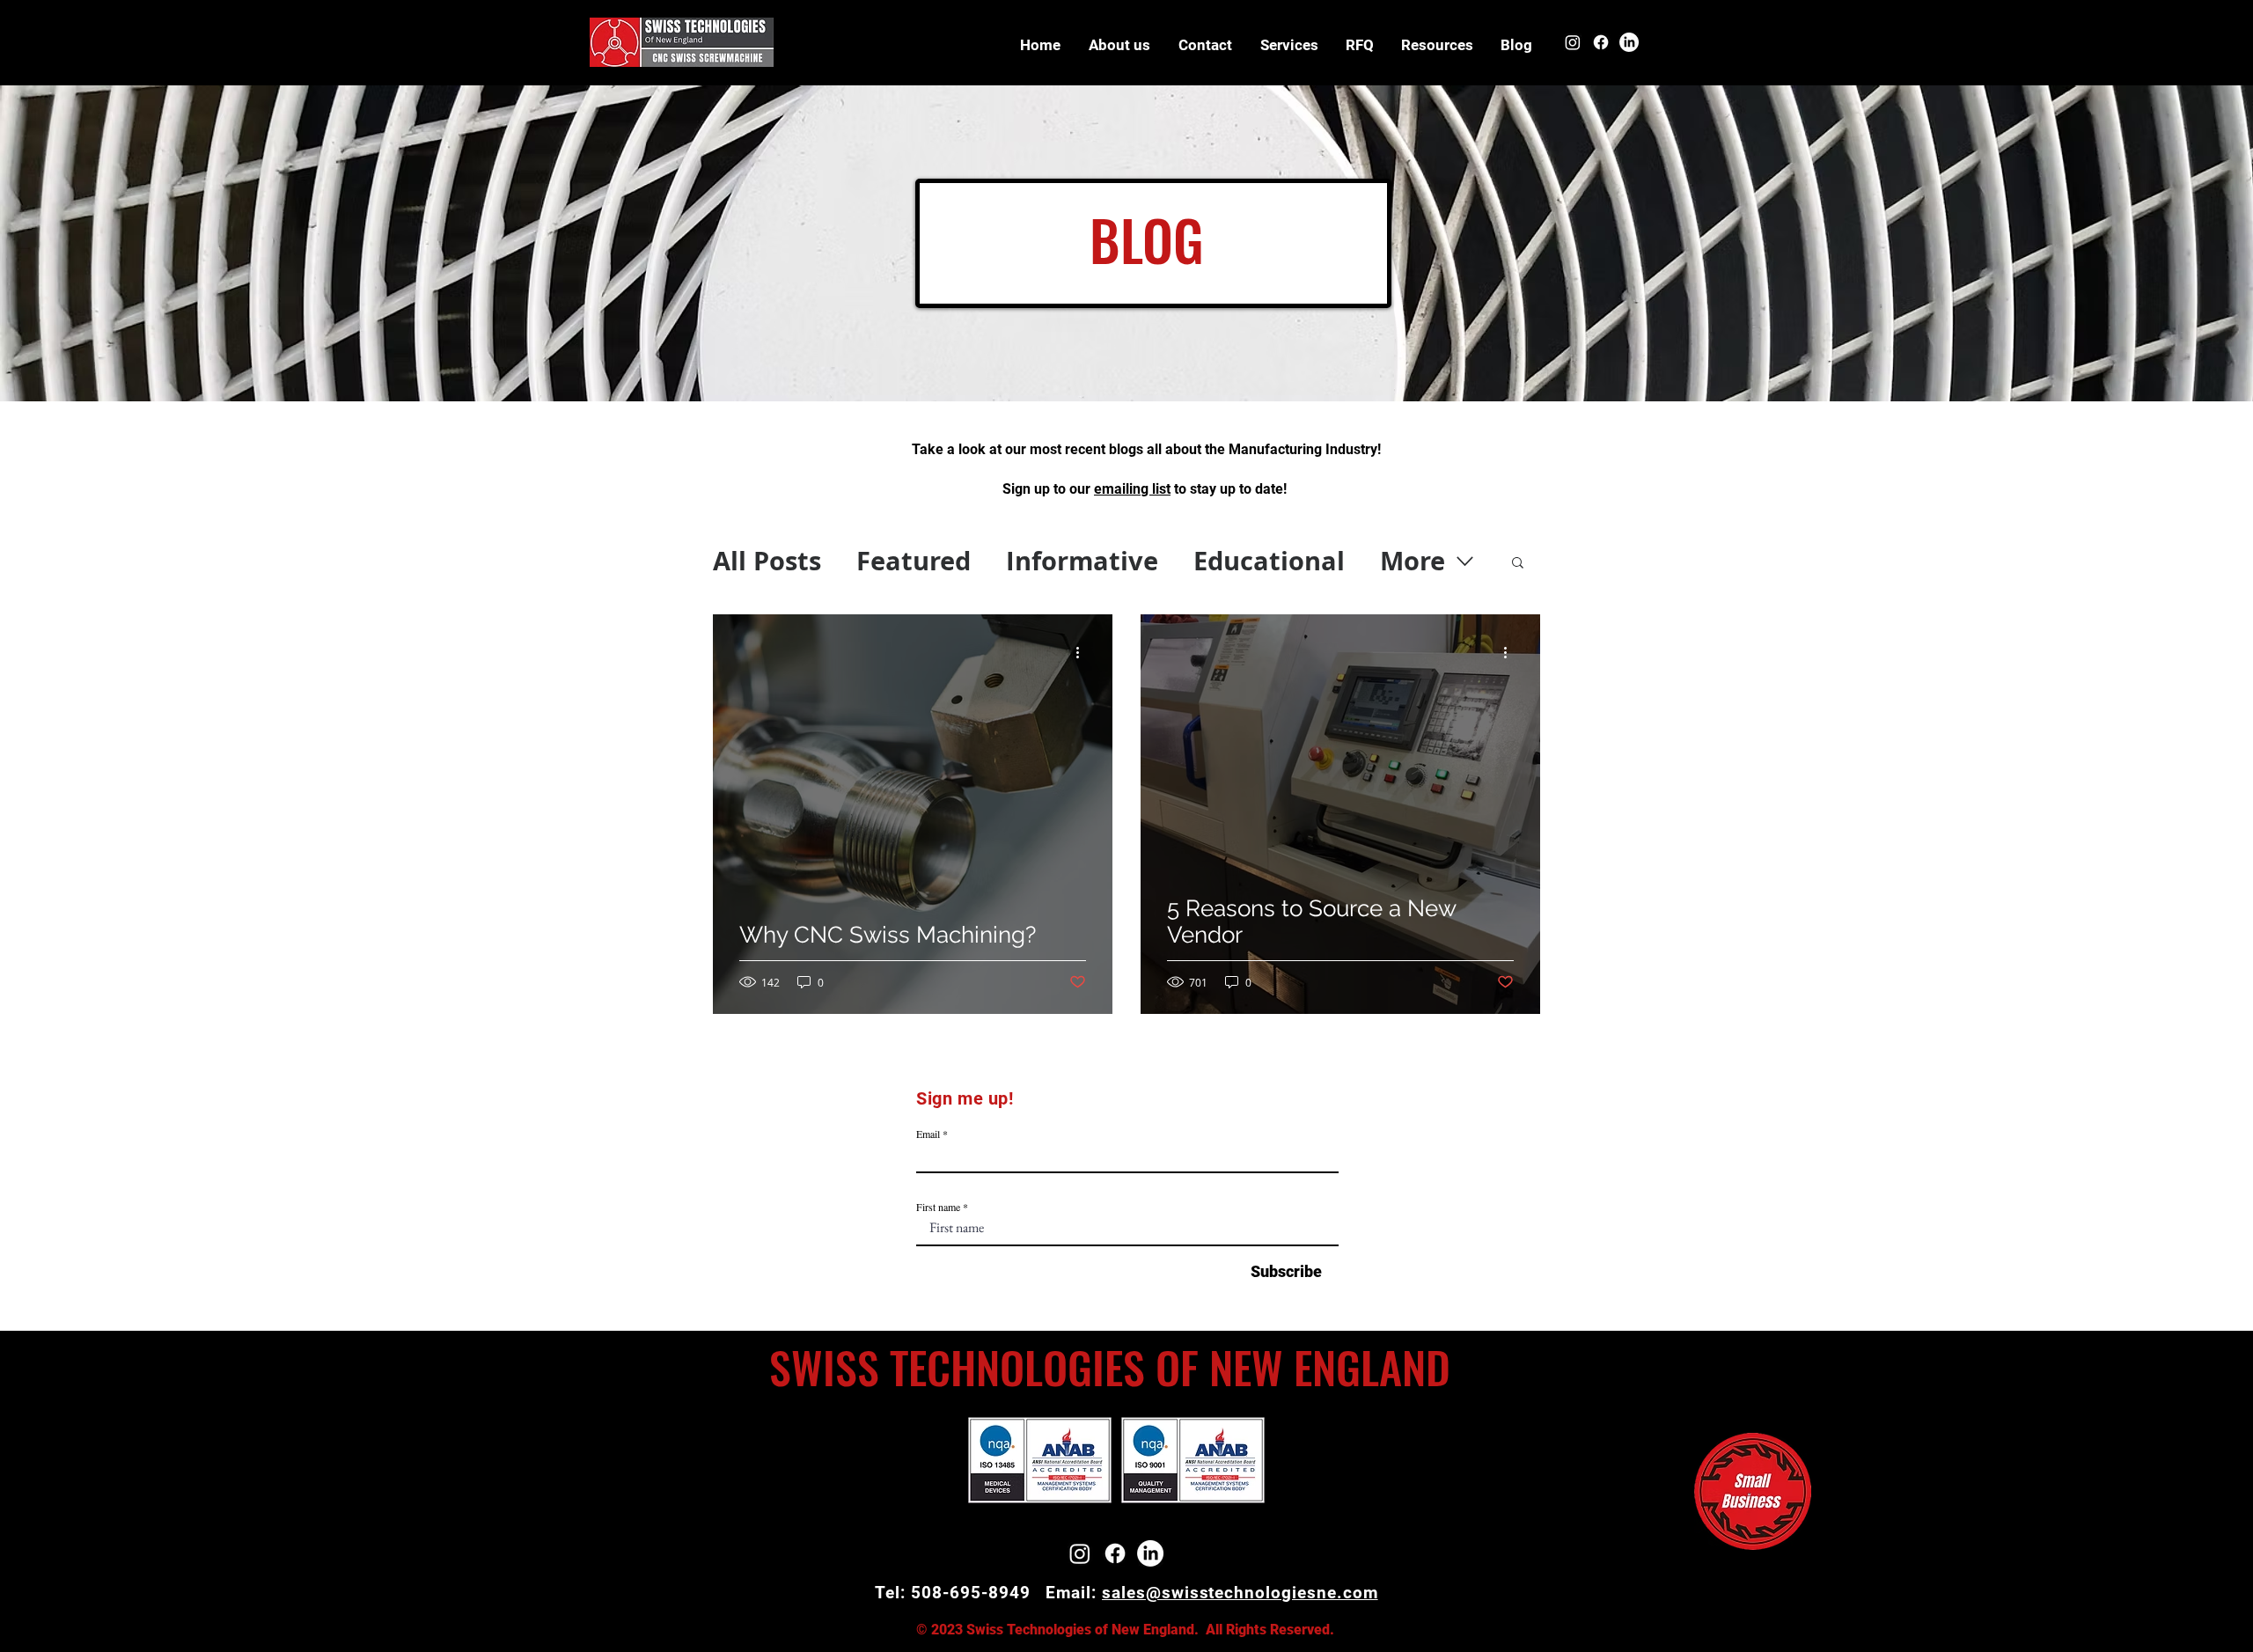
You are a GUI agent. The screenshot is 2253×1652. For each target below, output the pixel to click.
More (1413, 561)
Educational (1269, 561)
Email (928, 1134)
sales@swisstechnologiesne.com (1240, 1593)
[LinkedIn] (1629, 42)
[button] (1437, 45)
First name (938, 1207)
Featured (914, 561)
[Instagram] (1573, 42)
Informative (1082, 561)
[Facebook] (1601, 42)
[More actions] (1083, 653)
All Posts (767, 561)
